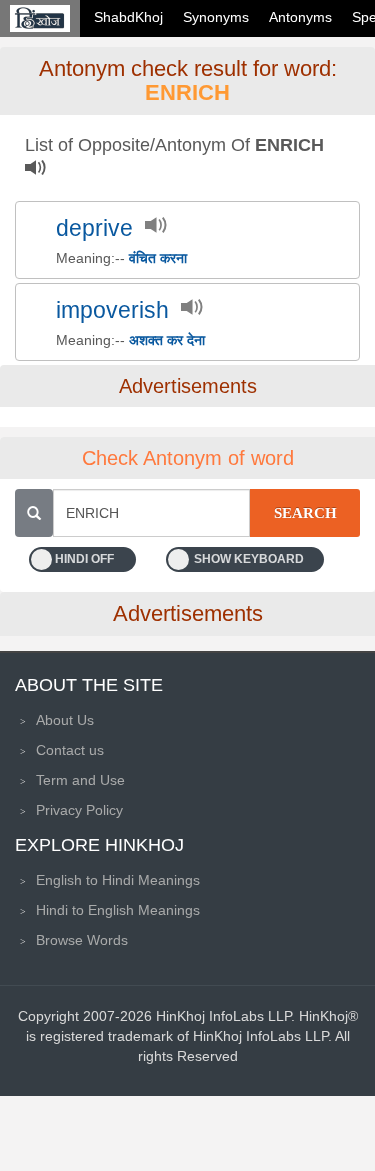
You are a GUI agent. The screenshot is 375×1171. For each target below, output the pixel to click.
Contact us (70, 750)
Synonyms (216, 17)
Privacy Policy (79, 810)
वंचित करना (158, 258)
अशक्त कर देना (167, 340)
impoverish (112, 310)
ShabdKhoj (128, 17)
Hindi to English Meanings (118, 910)
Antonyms (300, 17)
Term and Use (80, 780)
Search (305, 513)
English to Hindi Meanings (118, 880)
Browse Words (82, 940)
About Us (65, 720)
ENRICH (187, 92)
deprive (94, 228)
